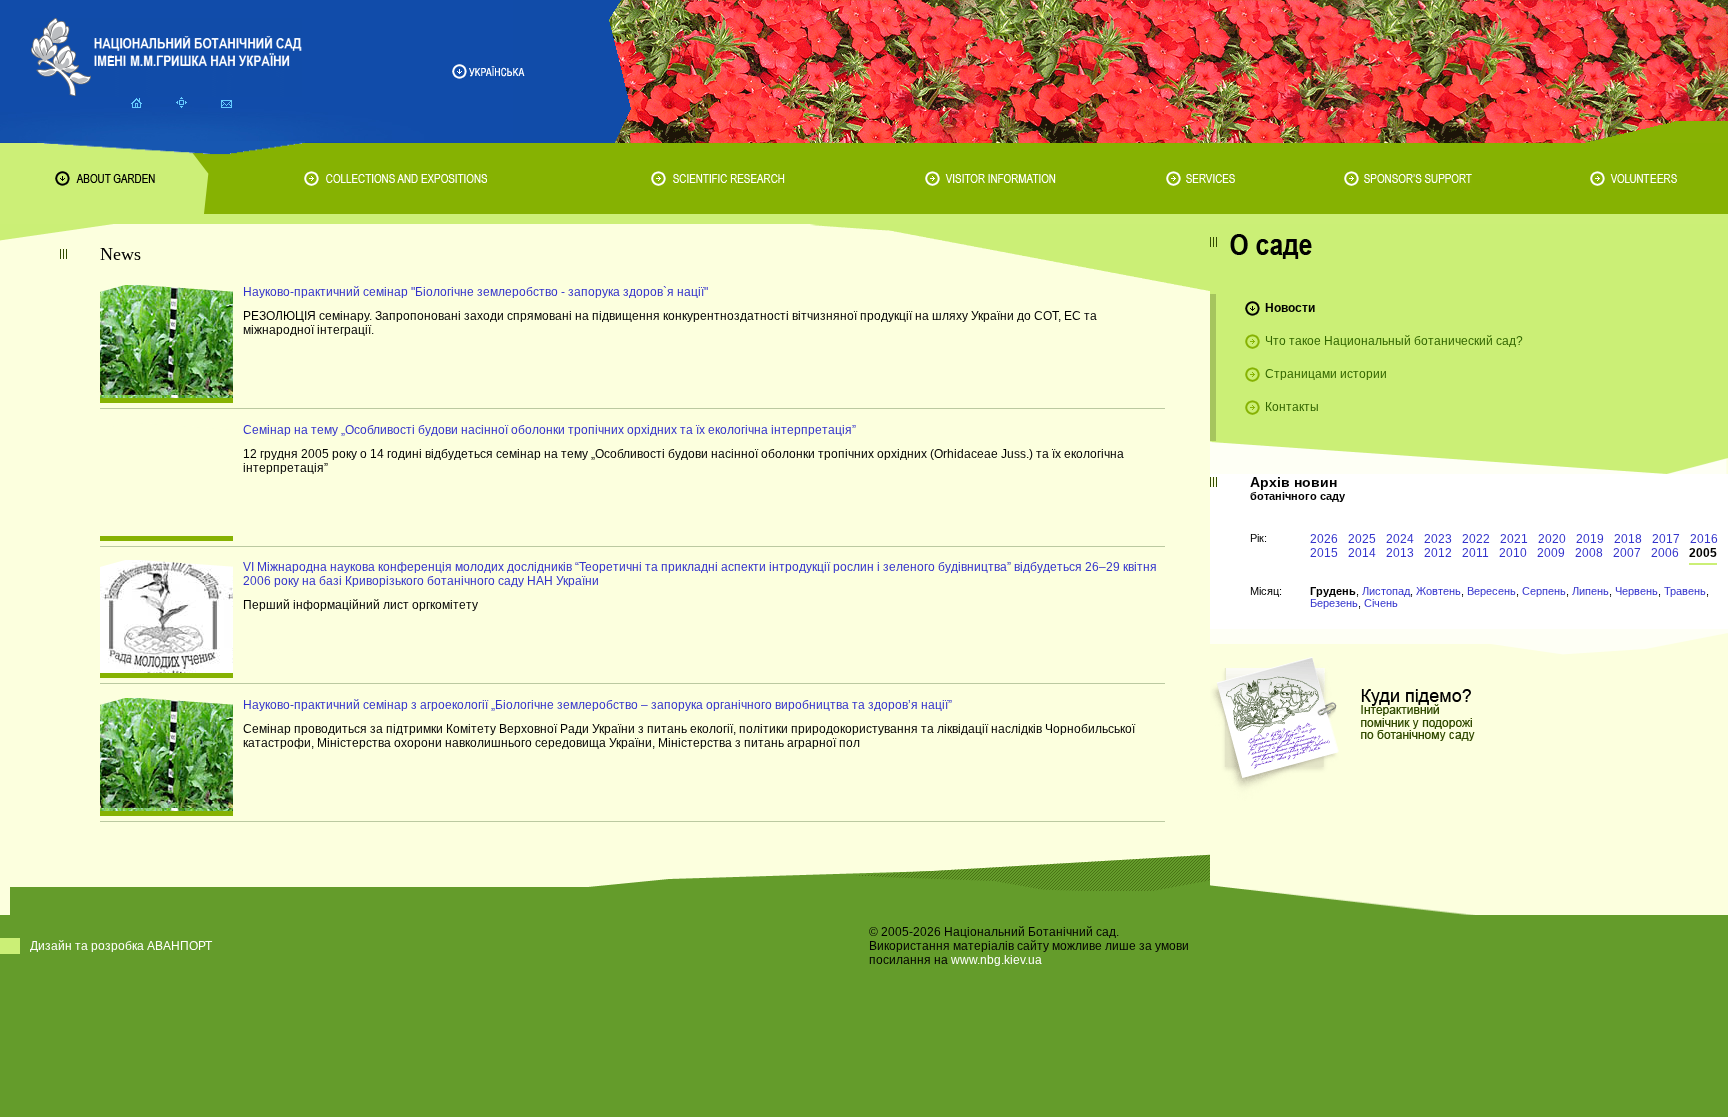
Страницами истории (1326, 374)
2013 (1400, 553)
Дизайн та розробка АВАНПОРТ (121, 946)
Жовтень (1438, 591)
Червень (1636, 591)
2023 (1438, 539)
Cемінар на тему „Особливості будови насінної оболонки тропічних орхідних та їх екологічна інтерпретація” (549, 430)
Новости (1290, 308)
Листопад (1386, 591)
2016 (1704, 539)
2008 (1589, 553)
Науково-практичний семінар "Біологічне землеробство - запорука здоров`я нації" (475, 292)
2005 (1703, 553)
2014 (1362, 553)
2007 (1627, 553)
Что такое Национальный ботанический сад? (1394, 341)
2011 (1475, 553)
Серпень (1544, 591)
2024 (1400, 539)
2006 (1665, 553)
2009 (1551, 553)
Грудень (1333, 591)
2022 (1476, 539)
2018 (1628, 539)
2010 (1513, 553)
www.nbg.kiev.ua (996, 960)
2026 (1324, 539)
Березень (1334, 603)
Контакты (1292, 407)
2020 (1552, 539)
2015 (1324, 553)
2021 (1514, 539)
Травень (1685, 591)
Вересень (1491, 591)
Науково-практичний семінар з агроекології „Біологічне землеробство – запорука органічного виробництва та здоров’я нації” (597, 705)
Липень (1590, 591)
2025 (1362, 539)
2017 (1666, 539)
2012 (1438, 553)
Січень (1381, 603)
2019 (1590, 539)
